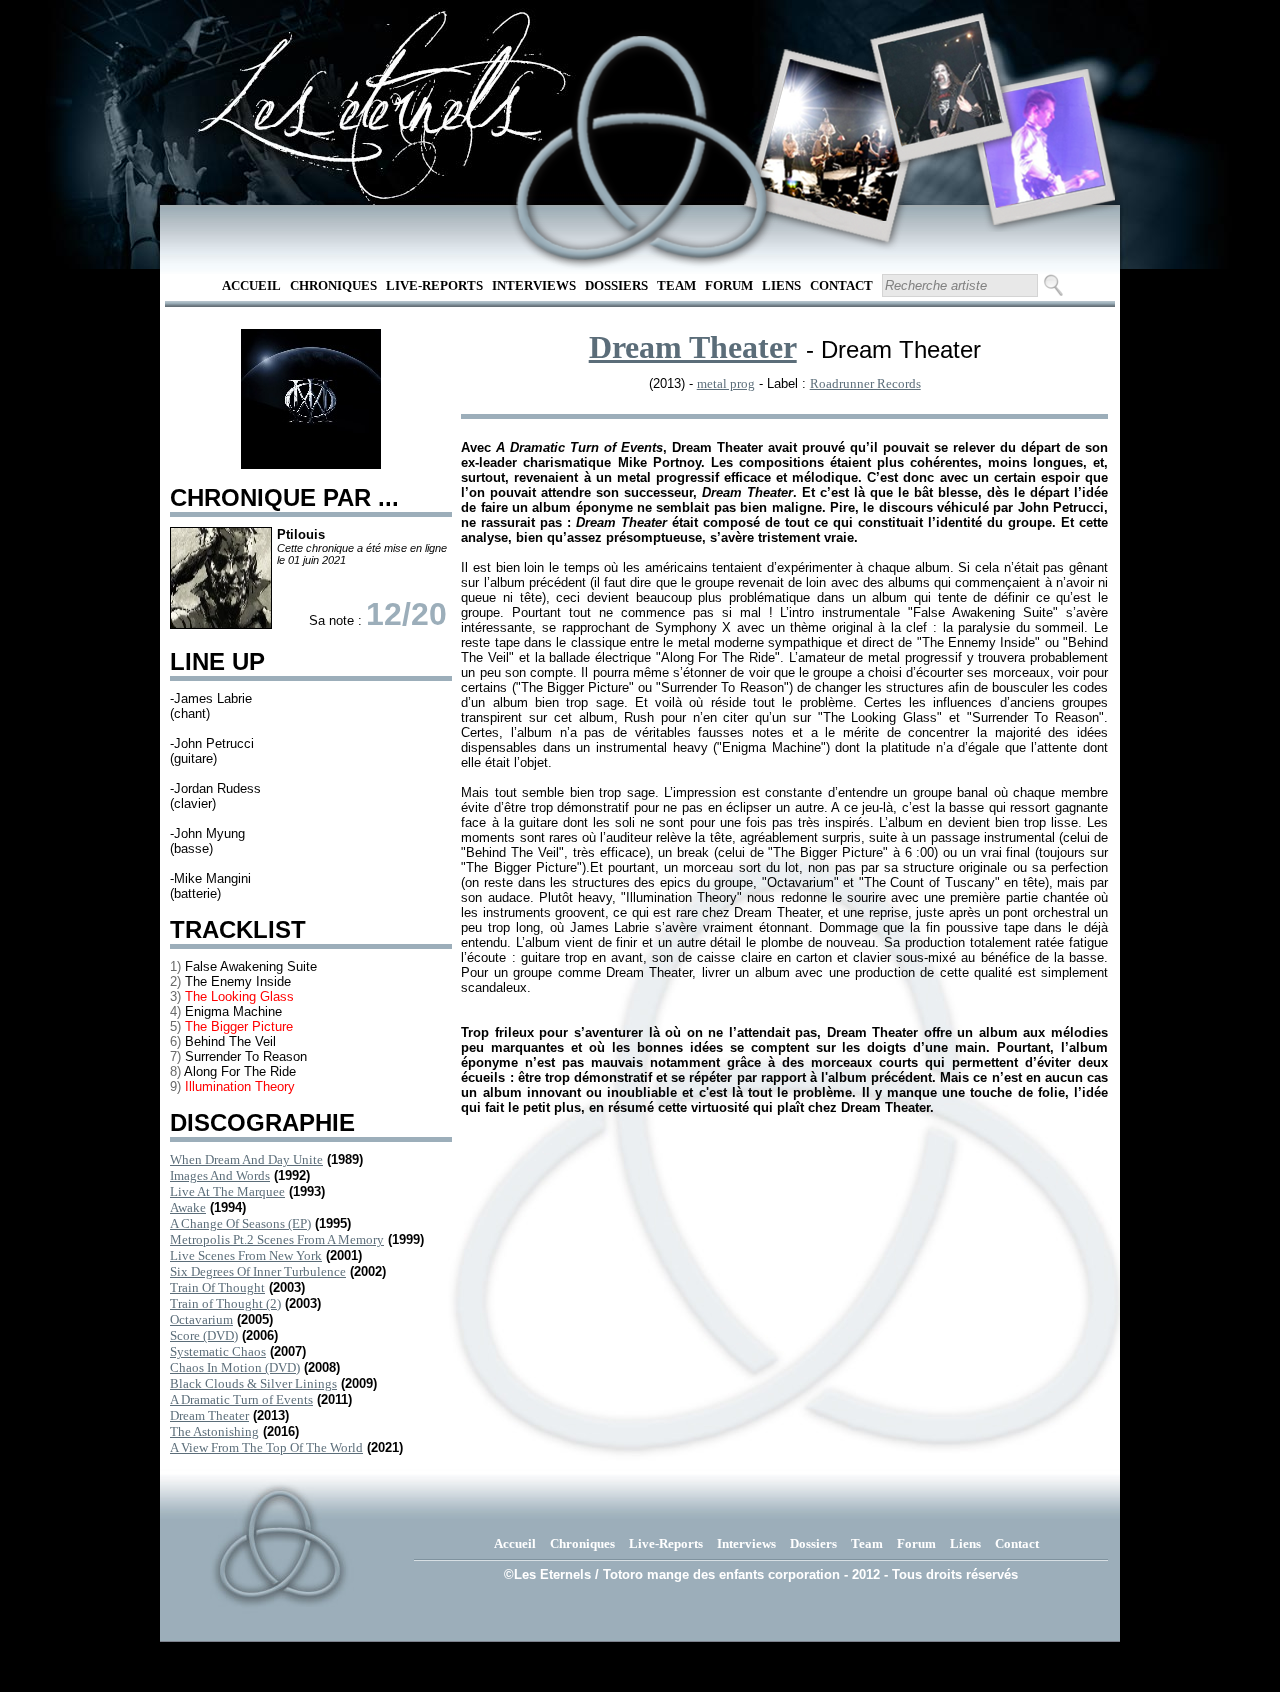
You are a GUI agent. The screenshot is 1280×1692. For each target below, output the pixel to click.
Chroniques (333, 285)
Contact (841, 285)
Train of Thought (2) (225, 1303)
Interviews (534, 285)
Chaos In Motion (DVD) (235, 1367)
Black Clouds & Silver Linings (253, 1383)
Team (676, 285)
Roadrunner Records (865, 383)
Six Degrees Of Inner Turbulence (258, 1271)
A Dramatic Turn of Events (241, 1399)
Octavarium (201, 1319)
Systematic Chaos (218, 1351)
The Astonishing (214, 1431)
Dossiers (616, 285)
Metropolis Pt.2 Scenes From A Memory (277, 1239)
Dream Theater (209, 1415)
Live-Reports (434, 285)
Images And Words (220, 1175)
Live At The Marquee (227, 1191)
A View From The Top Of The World (266, 1447)
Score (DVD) (204, 1335)
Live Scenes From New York (246, 1255)
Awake (188, 1207)
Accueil (251, 285)
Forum (729, 285)
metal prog (726, 383)
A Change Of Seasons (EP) (240, 1223)
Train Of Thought (217, 1287)
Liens (781, 285)
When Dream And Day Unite (246, 1159)
